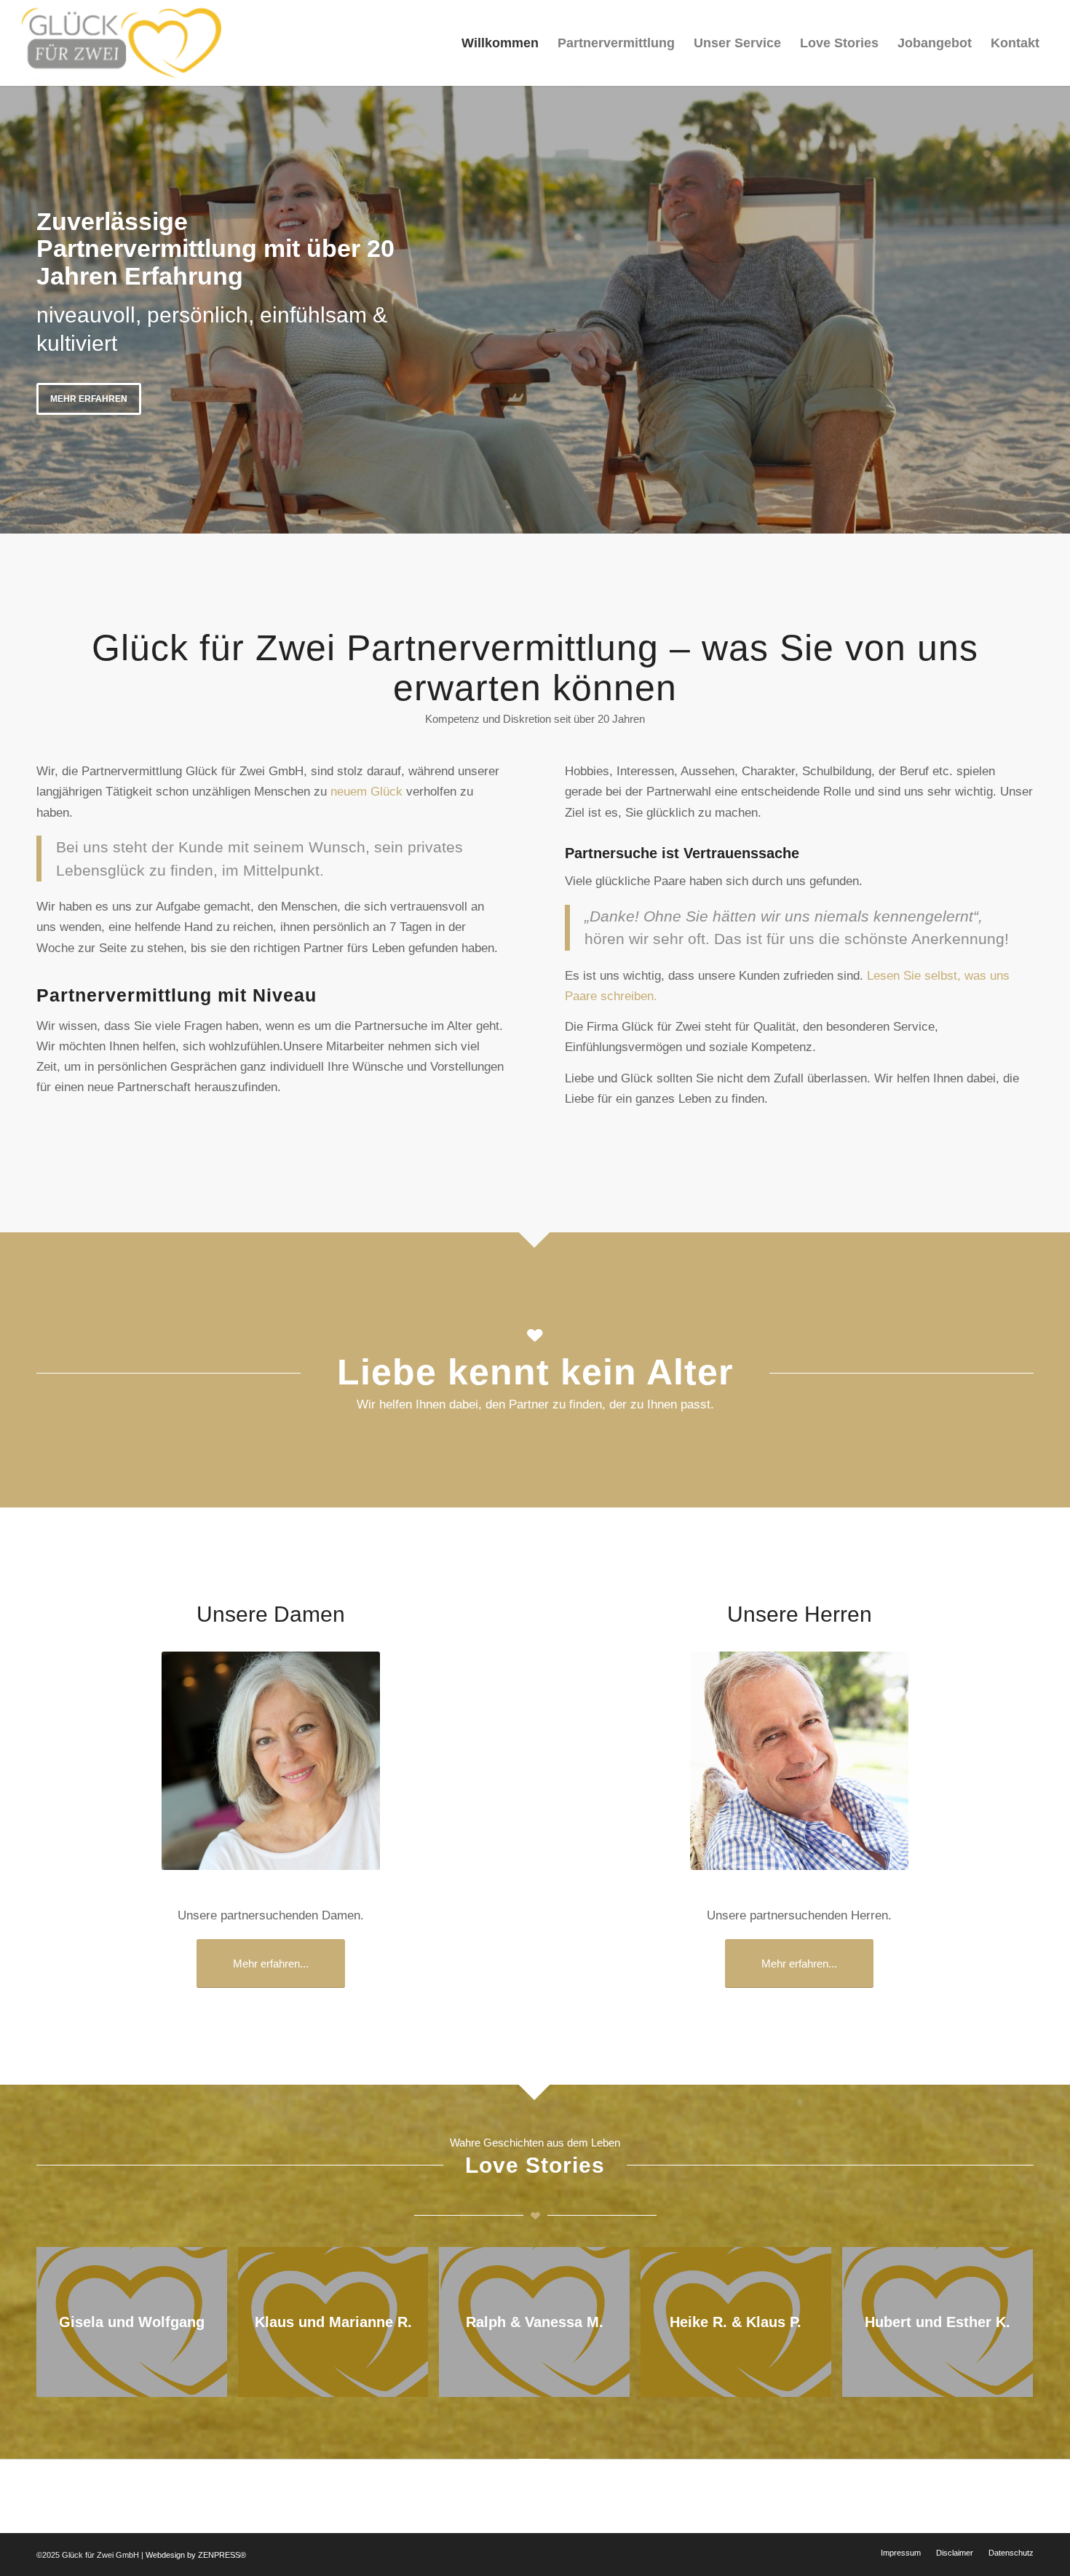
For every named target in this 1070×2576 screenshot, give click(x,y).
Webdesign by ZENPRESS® (196, 2555)
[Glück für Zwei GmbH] (121, 43)
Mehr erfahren (89, 399)
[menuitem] (500, 43)
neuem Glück (366, 792)
